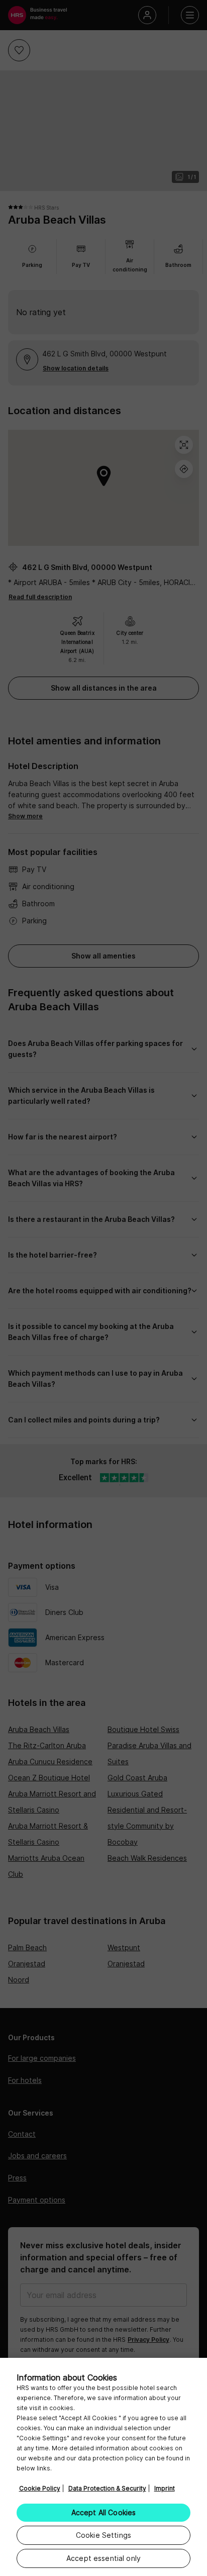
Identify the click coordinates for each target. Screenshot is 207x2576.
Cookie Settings (103, 2535)
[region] (103, 2467)
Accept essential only (103, 2558)
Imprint (165, 2488)
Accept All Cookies (104, 2512)
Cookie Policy (40, 2488)
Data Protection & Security (107, 2488)
